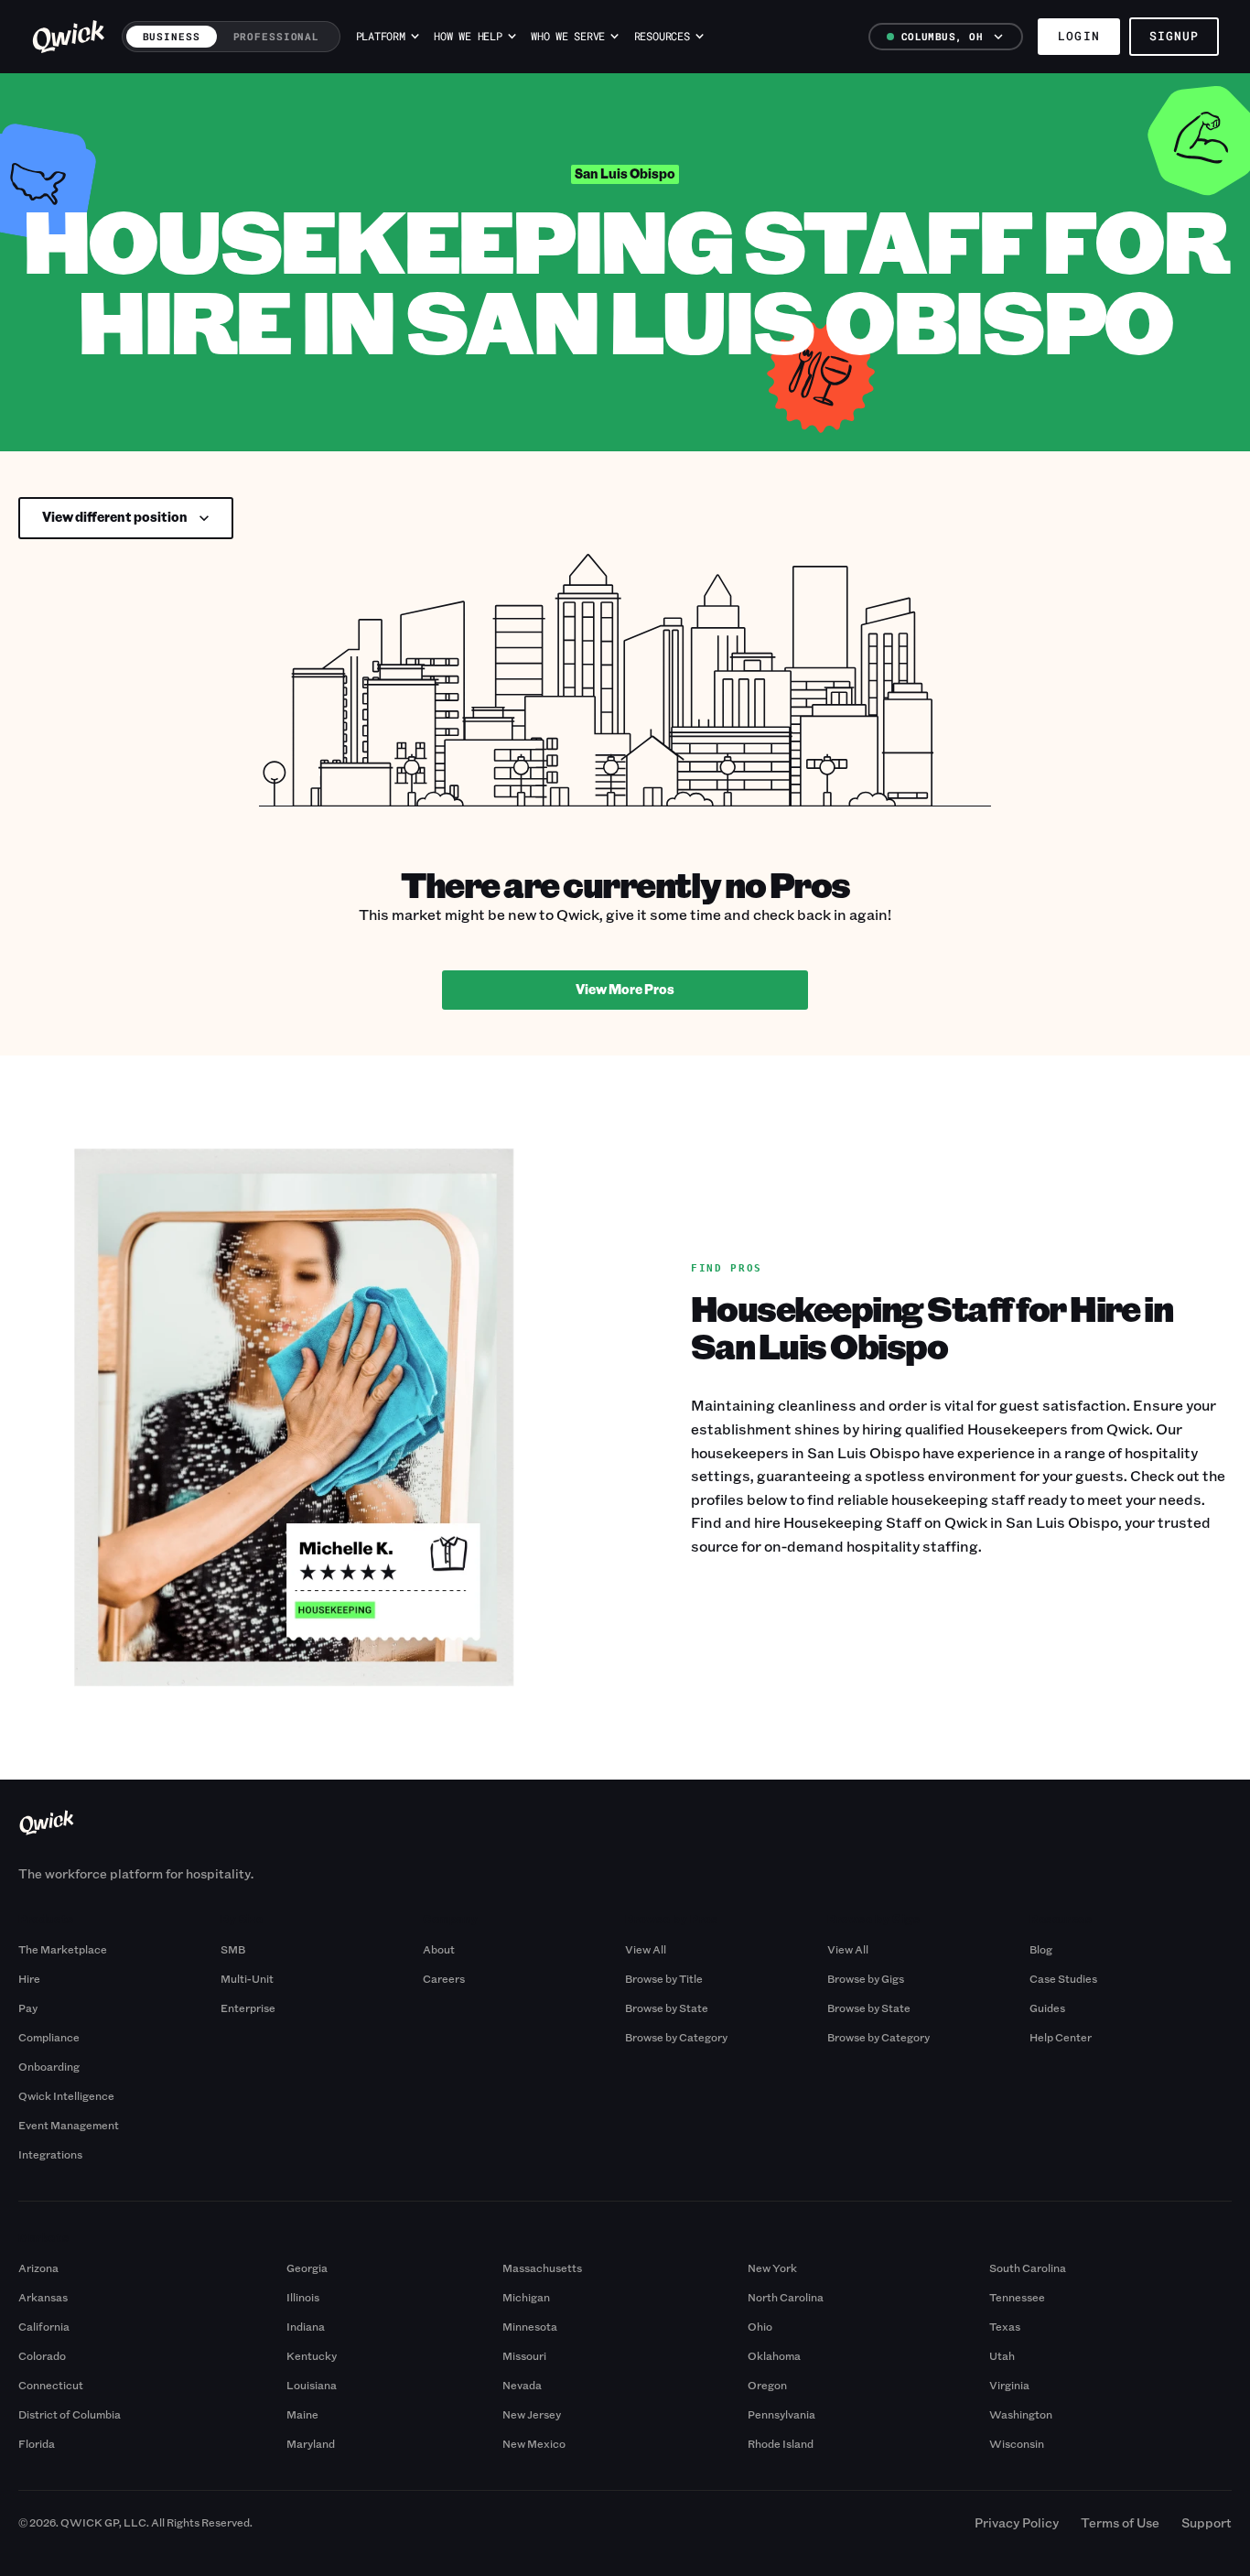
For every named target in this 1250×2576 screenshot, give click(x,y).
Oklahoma (774, 2355)
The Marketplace (63, 1949)
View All (646, 1949)
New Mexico (534, 2443)
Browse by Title (664, 1978)
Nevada (522, 2385)
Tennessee (1017, 2297)
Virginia (1009, 2385)
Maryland (311, 2443)
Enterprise (248, 2008)
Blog (1041, 1949)
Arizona (38, 2268)
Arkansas (43, 2297)
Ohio (760, 2326)
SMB (233, 1949)
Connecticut (51, 2385)
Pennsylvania (781, 2414)
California (44, 2326)
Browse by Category (676, 2037)
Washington (1021, 2414)
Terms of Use (1120, 2522)
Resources (662, 36)
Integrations (50, 2154)
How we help (468, 36)
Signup (1174, 36)
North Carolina (786, 2297)
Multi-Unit (247, 1978)
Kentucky (312, 2355)
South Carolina (1028, 2268)
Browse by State (667, 2008)
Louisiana (312, 2385)
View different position (115, 517)
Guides (1047, 2008)
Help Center (1061, 2037)
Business (172, 36)
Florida (37, 2443)
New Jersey (532, 2414)
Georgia (307, 2268)
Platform (381, 36)
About (439, 1949)
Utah (1002, 2355)
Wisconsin (1017, 2443)
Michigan (526, 2297)
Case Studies (1063, 1978)
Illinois (303, 2297)
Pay (28, 2008)
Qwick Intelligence (66, 2095)
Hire (29, 1978)
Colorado (42, 2355)
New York (772, 2268)
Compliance (49, 2037)
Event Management (69, 2125)
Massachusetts (542, 2268)
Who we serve (568, 36)
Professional (277, 36)
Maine (302, 2414)
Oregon (767, 2385)
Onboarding (49, 2066)
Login (1078, 36)
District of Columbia (70, 2414)
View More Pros (625, 989)
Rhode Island (781, 2443)
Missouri (524, 2355)
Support (1207, 2522)
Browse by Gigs (866, 1978)
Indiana (306, 2326)
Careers (444, 1978)
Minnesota (530, 2326)
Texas (1005, 2326)
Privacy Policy (1017, 2522)
